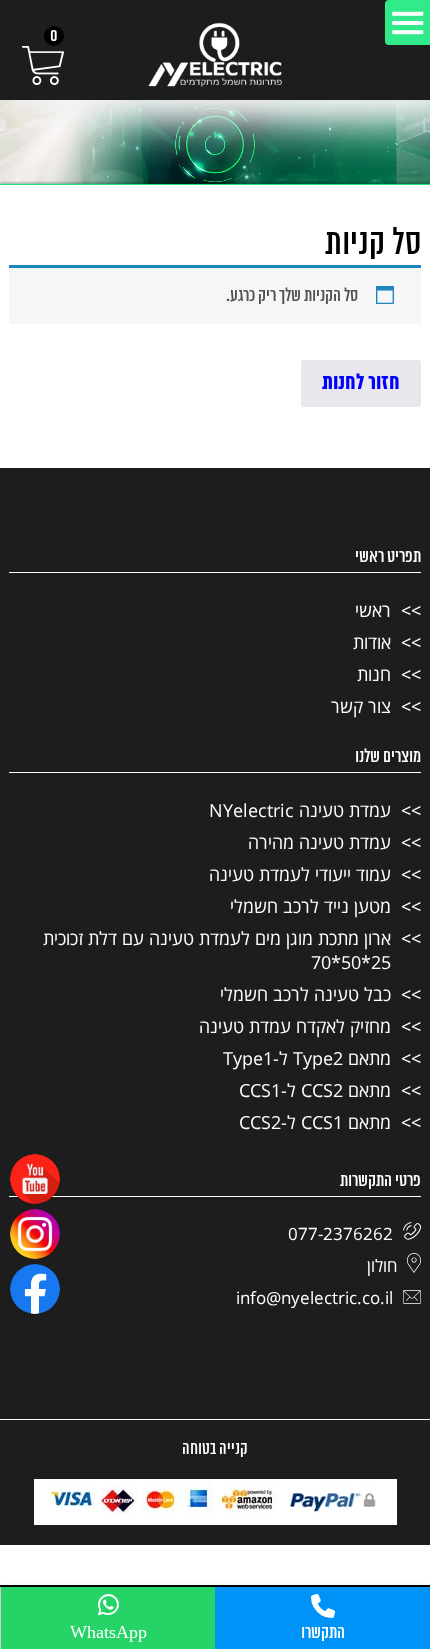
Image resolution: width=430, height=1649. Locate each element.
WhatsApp (108, 1633)
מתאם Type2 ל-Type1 (307, 1058)
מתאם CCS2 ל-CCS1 (315, 1090)
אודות (372, 642)
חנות (374, 674)
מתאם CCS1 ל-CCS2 (315, 1122)
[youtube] (35, 1179)
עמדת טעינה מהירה (319, 842)
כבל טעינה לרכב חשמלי (305, 994)
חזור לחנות (361, 383)
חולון (382, 1265)
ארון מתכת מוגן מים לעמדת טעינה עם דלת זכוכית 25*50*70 (217, 950)
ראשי (373, 610)
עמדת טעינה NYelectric (300, 810)
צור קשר (361, 706)
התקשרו (323, 1633)
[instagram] (35, 1234)
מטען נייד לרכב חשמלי (310, 906)
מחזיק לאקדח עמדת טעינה (295, 1026)
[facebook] (35, 1289)
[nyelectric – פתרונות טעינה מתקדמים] (215, 55)
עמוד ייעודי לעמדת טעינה (300, 874)
